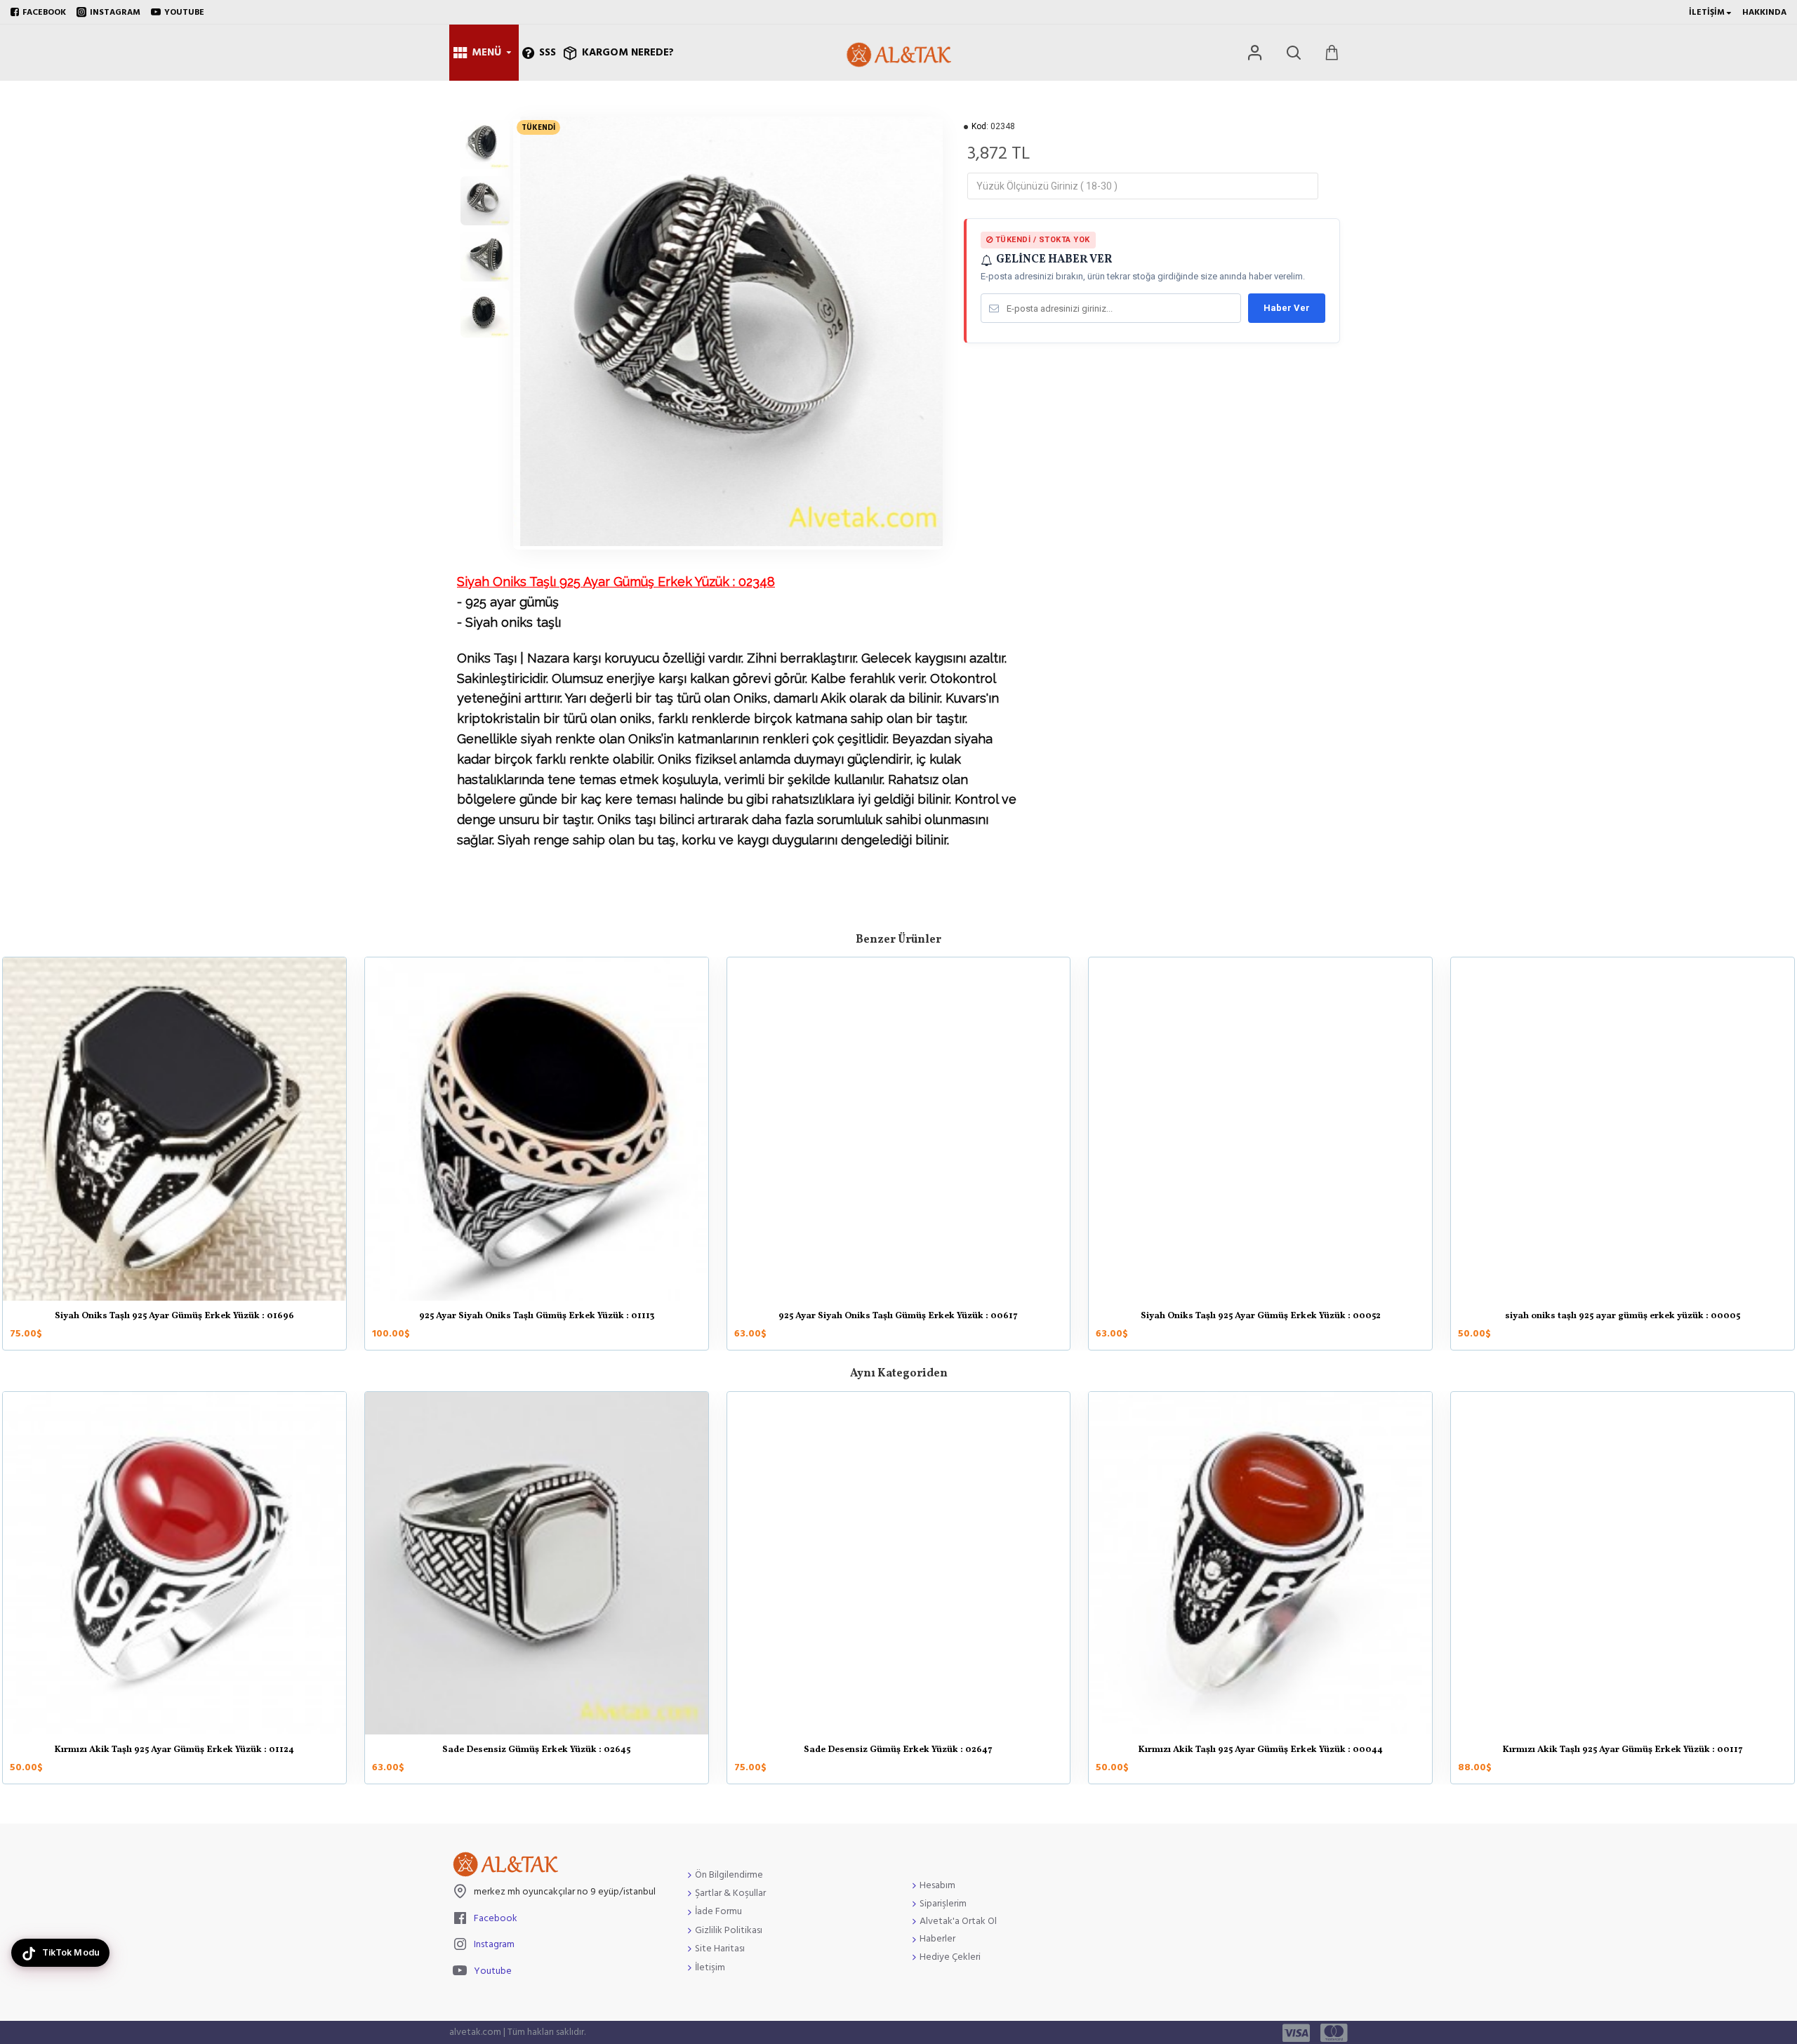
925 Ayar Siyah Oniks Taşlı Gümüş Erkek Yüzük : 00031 (898, 1317)
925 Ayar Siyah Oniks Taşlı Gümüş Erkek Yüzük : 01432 (536, 1317)
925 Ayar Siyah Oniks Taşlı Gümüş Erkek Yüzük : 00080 (1261, 1317)
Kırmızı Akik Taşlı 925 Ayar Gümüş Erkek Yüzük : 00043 (1623, 1751)
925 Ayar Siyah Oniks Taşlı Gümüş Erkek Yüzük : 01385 (1623, 1317)
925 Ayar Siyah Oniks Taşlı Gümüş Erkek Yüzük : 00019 (174, 1317)
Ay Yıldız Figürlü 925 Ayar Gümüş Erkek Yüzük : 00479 (174, 1751)
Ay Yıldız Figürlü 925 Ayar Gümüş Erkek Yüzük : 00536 (537, 1751)
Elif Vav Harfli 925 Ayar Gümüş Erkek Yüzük (898, 1751)
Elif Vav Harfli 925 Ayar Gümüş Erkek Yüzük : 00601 (1261, 1751)
